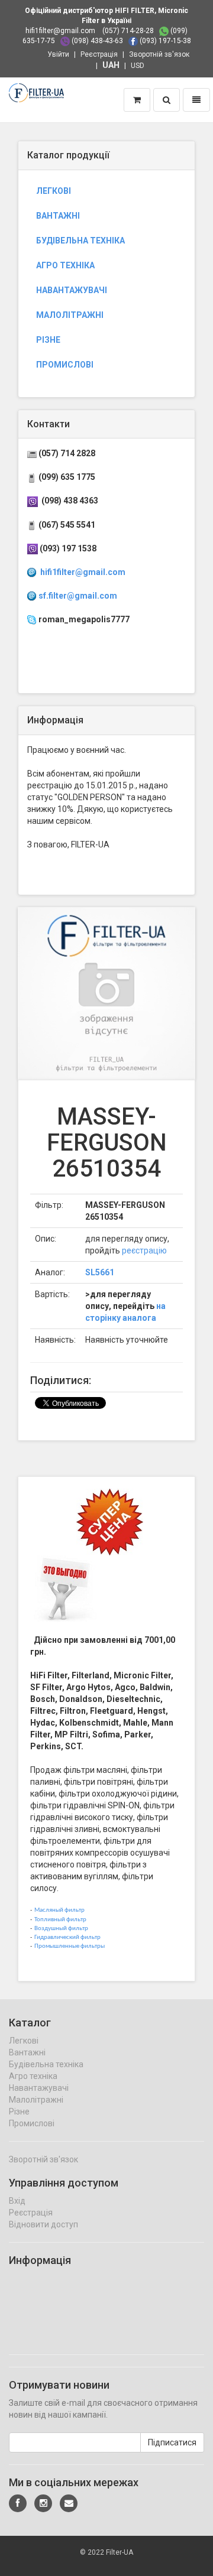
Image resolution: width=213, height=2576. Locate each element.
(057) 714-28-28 (128, 31)
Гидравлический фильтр (67, 1937)
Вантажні (58, 216)
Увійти (58, 54)
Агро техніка (65, 265)
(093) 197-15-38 (165, 41)
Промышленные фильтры (70, 1946)
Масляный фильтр (59, 1910)
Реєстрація (99, 54)
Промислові (65, 365)
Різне (48, 340)
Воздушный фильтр (61, 1929)
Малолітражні (70, 315)
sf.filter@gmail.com (78, 596)
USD (138, 66)
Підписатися (172, 2442)
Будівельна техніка (80, 241)
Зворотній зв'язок (159, 54)
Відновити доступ (43, 2224)
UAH (111, 65)
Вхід (17, 2201)
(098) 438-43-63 (97, 41)
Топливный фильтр (60, 1920)
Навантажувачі (72, 290)
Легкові (54, 191)
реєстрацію (144, 1250)
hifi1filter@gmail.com (60, 31)
